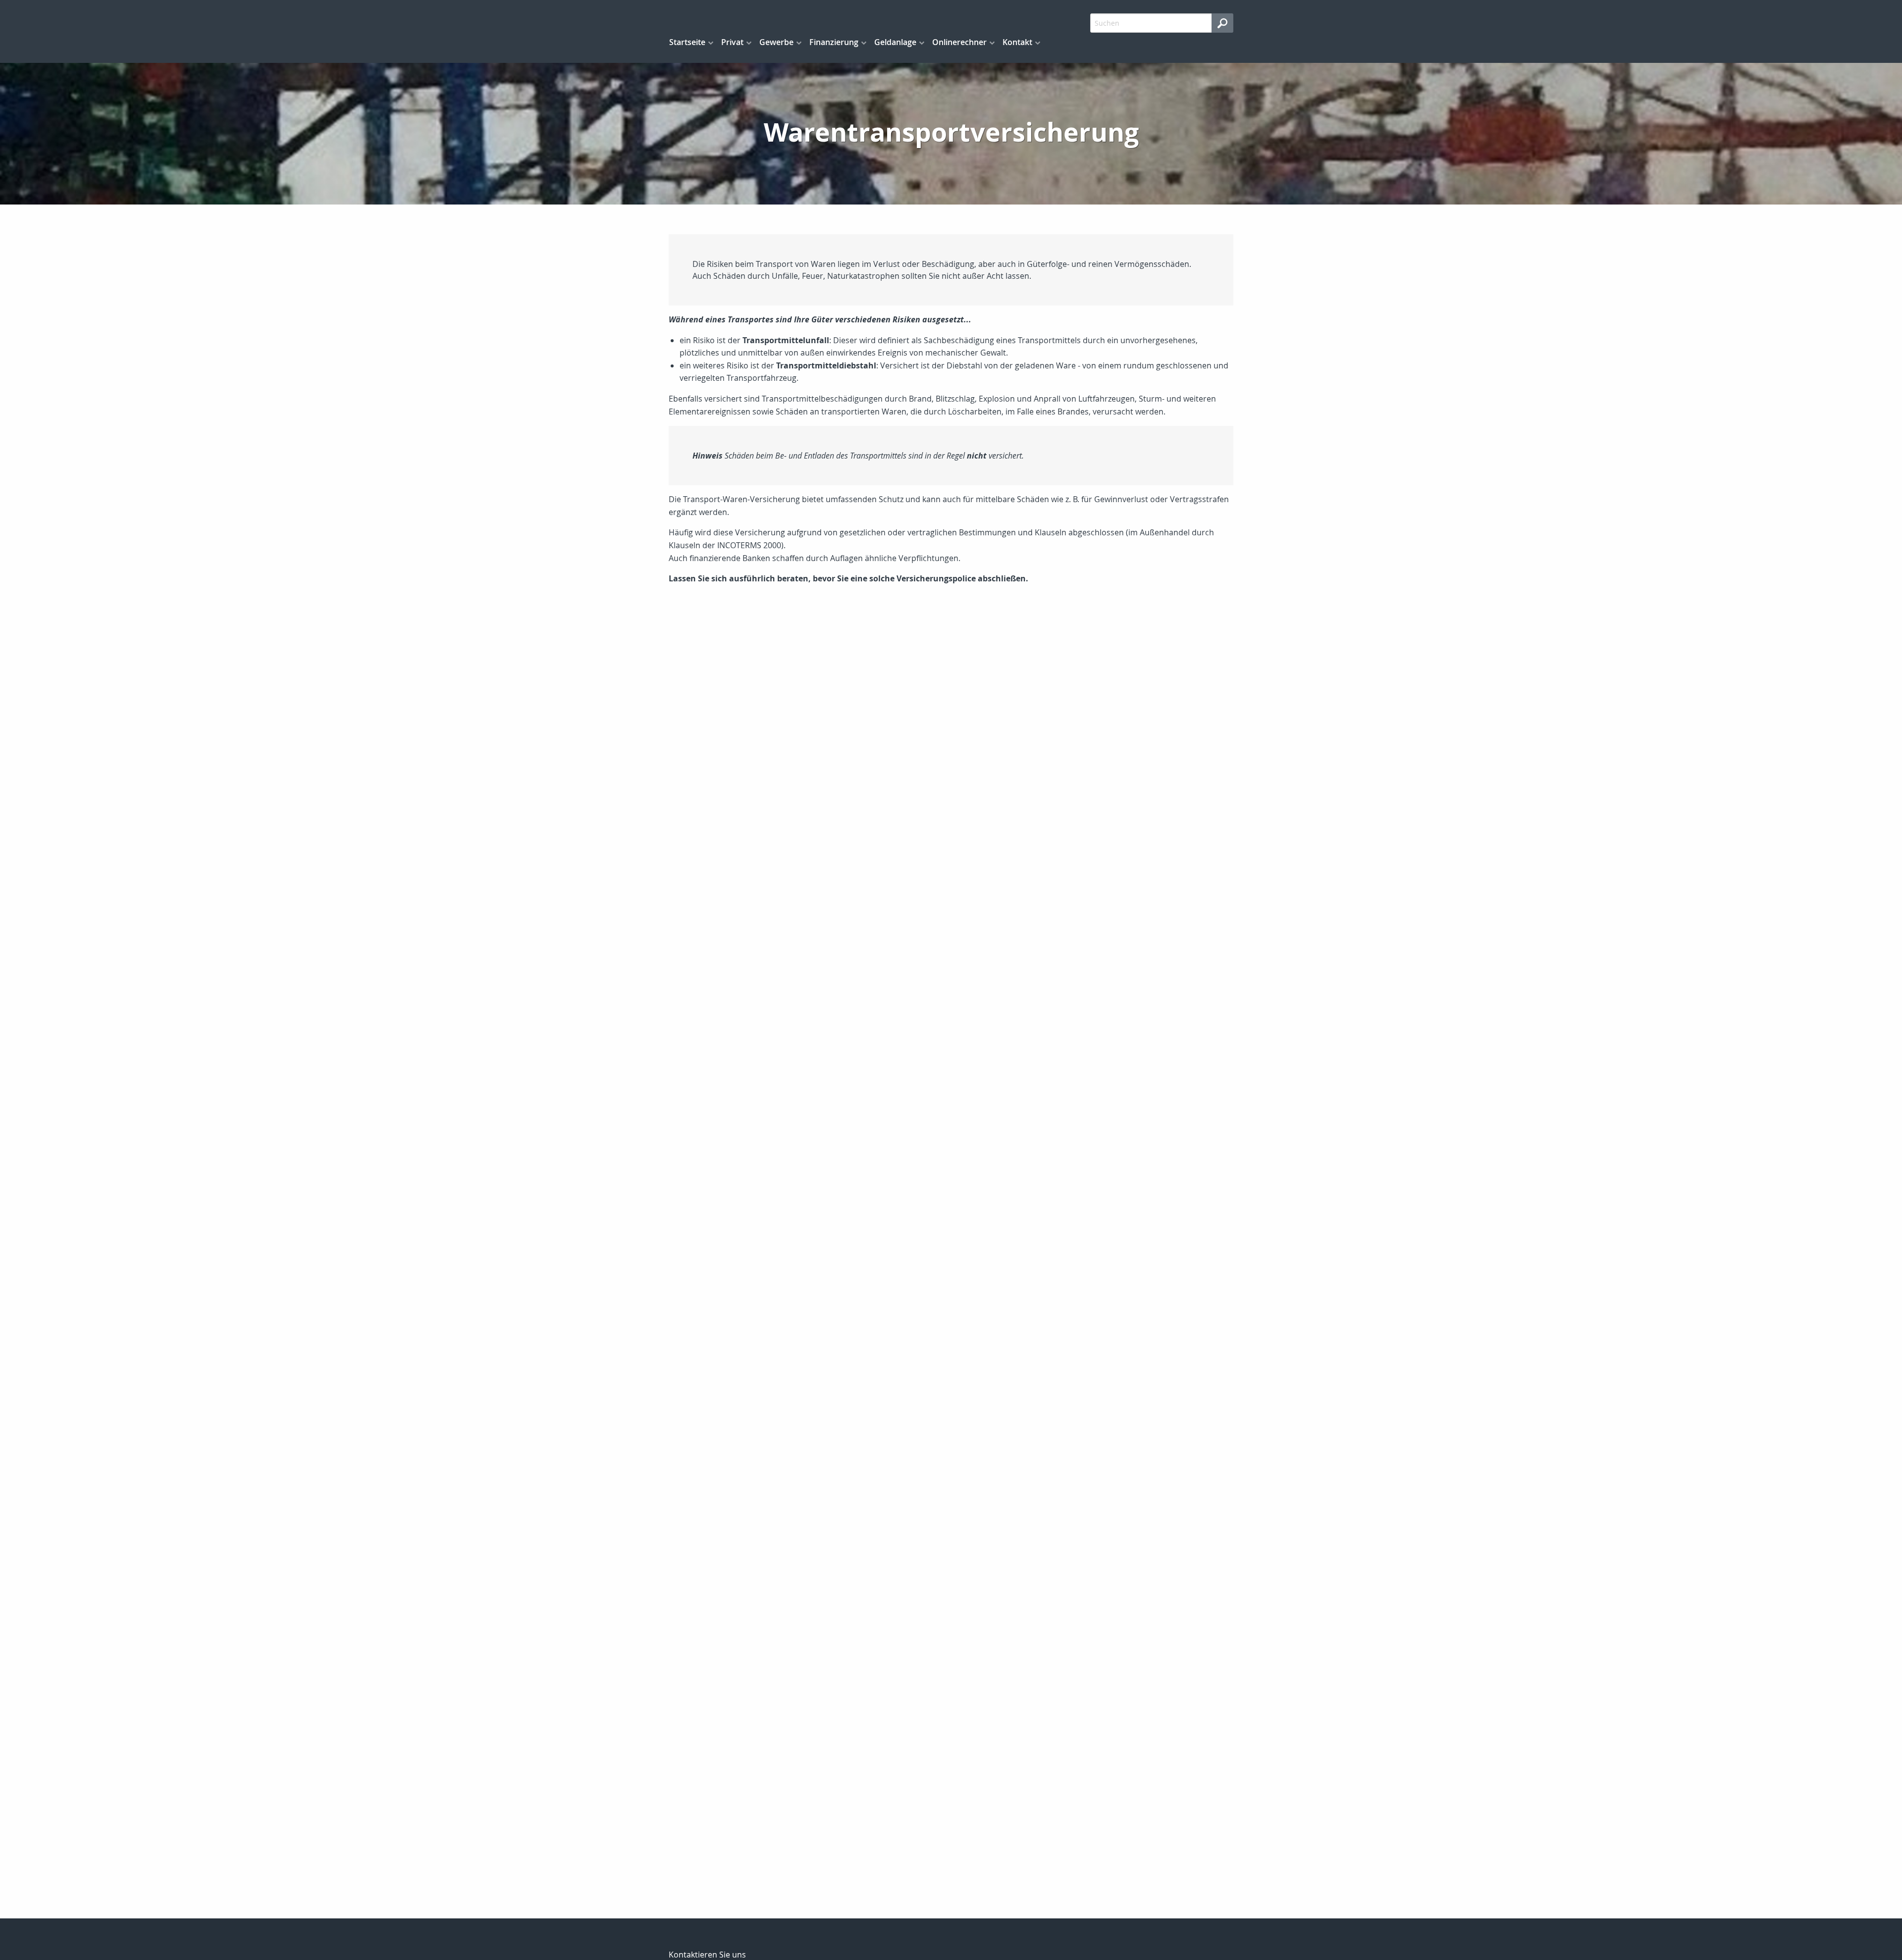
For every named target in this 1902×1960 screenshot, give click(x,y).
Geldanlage (895, 42)
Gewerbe (776, 42)
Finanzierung (834, 42)
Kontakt (1017, 42)
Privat (732, 42)
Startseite (687, 42)
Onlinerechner (959, 42)
